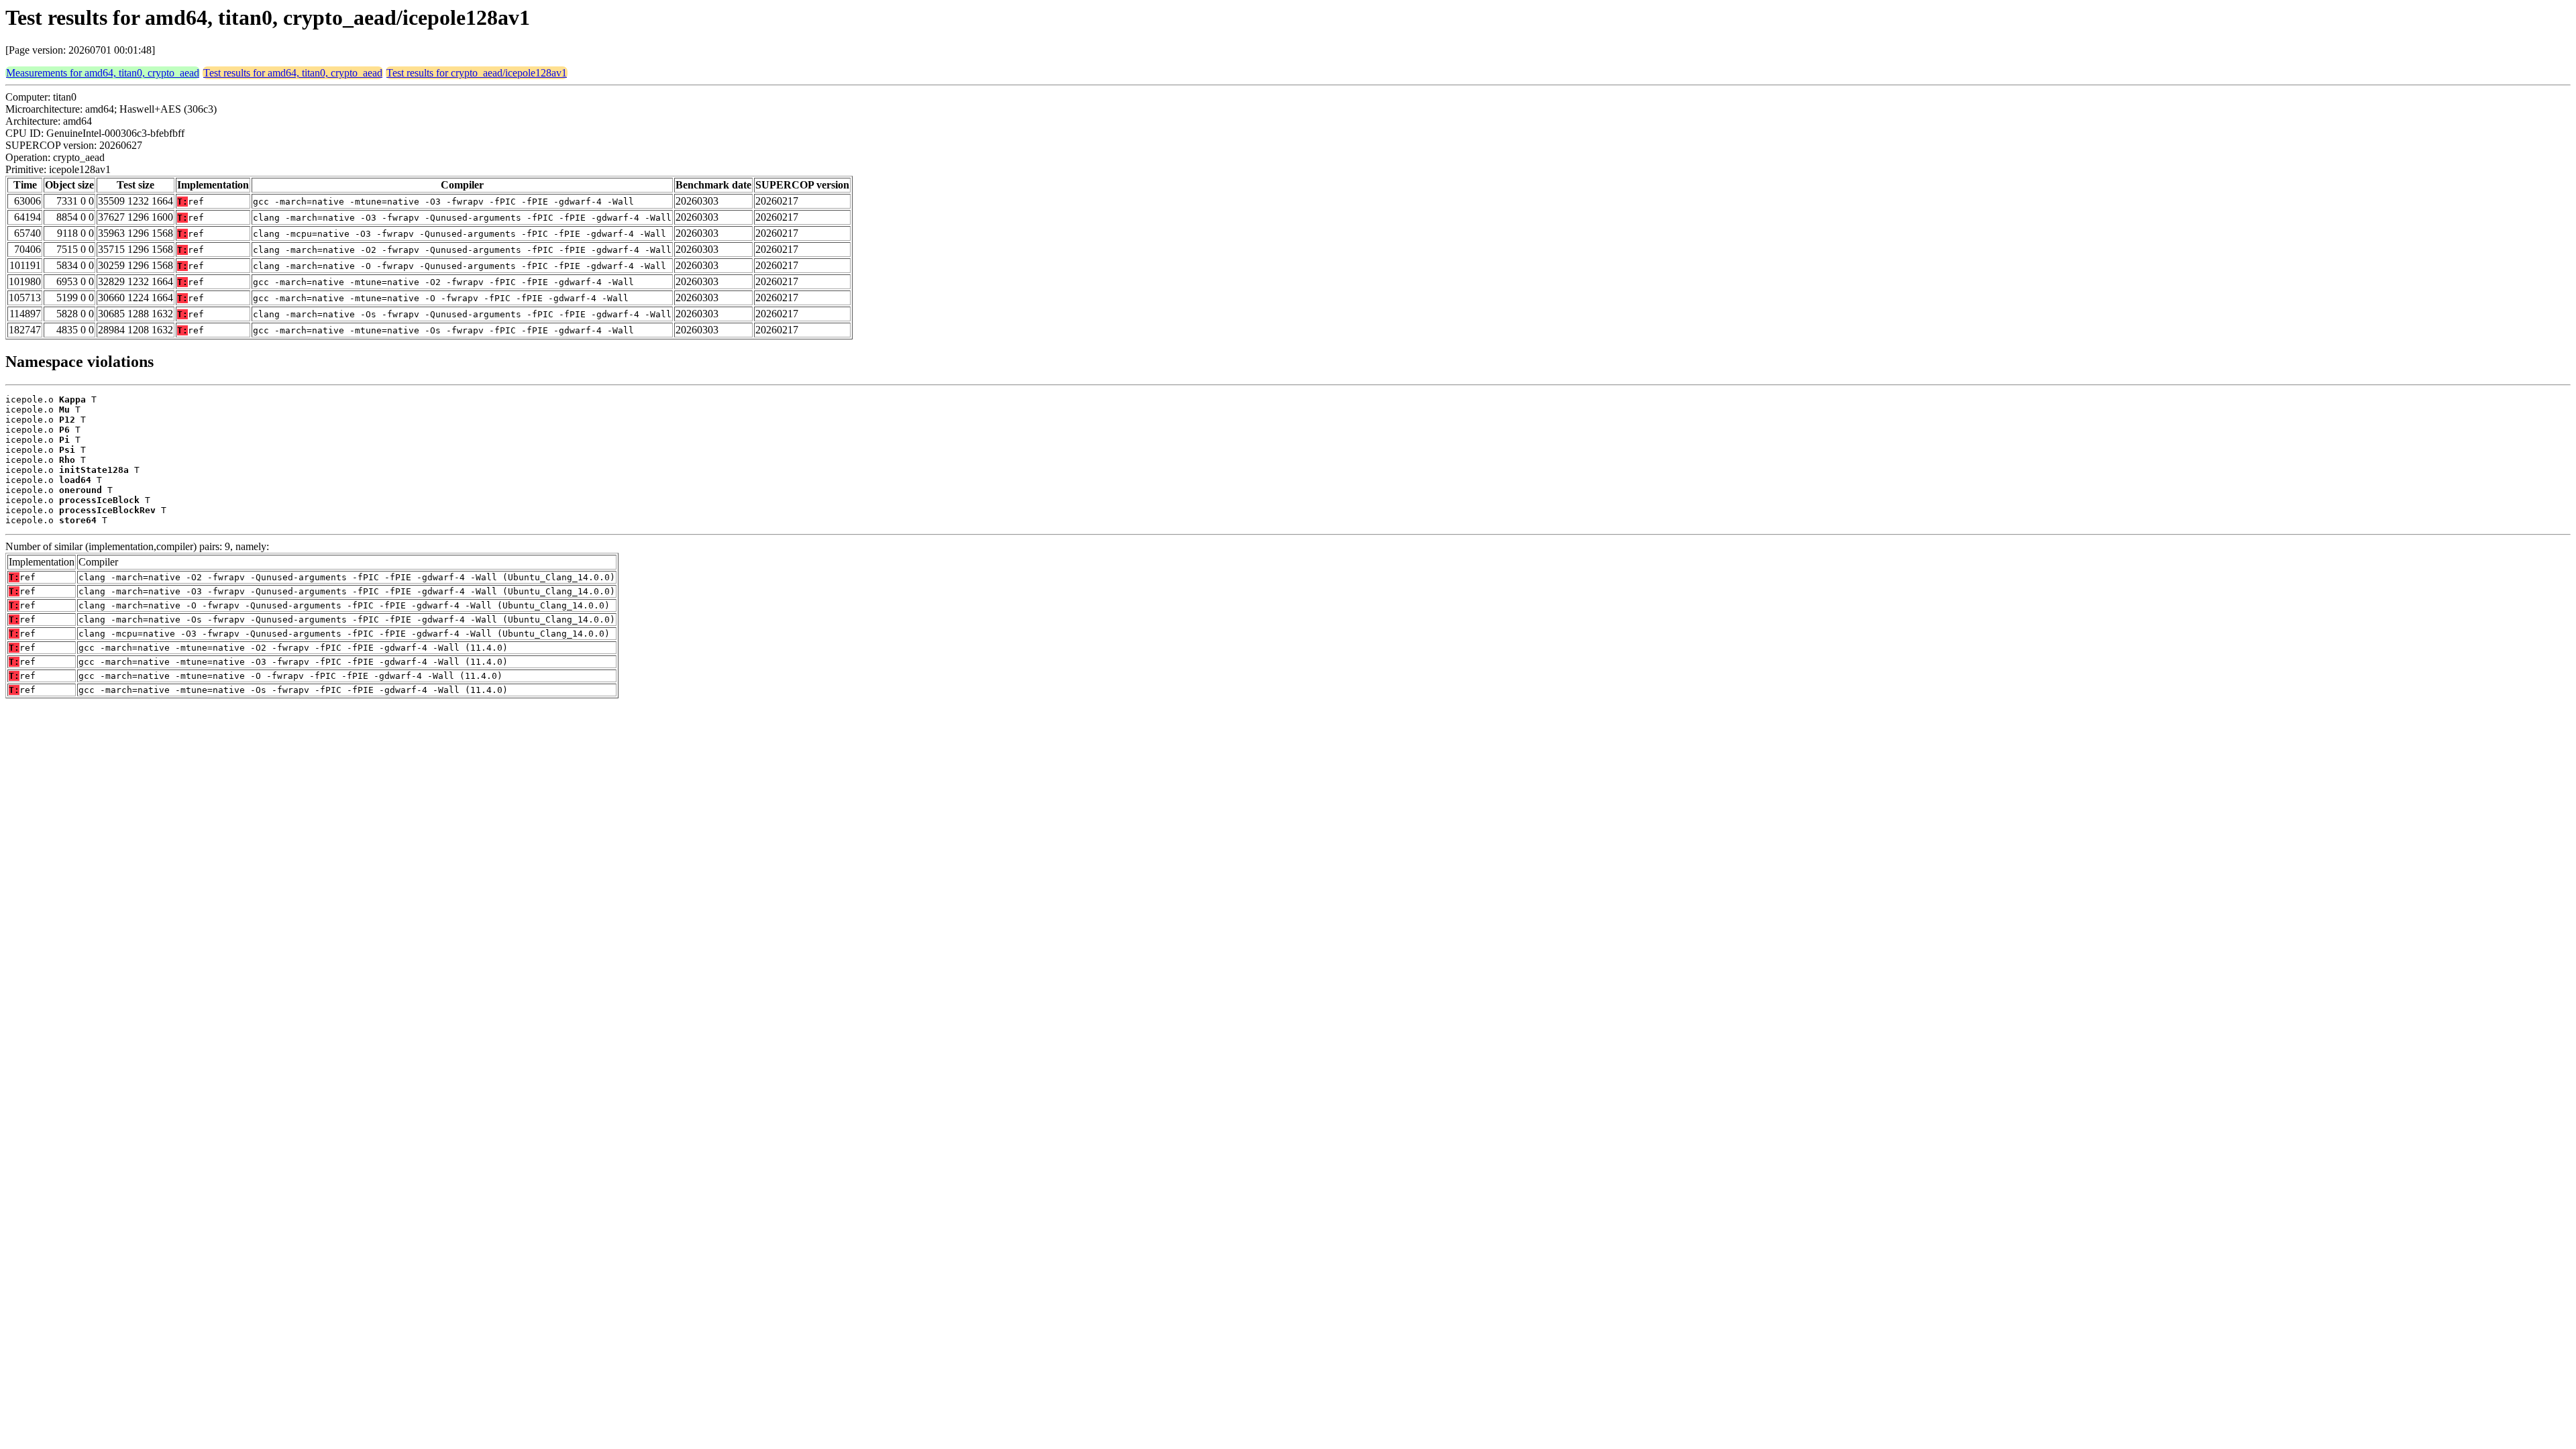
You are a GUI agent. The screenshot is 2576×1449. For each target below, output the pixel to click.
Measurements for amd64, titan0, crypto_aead (103, 73)
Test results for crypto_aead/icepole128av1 (477, 73)
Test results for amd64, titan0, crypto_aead (293, 73)
